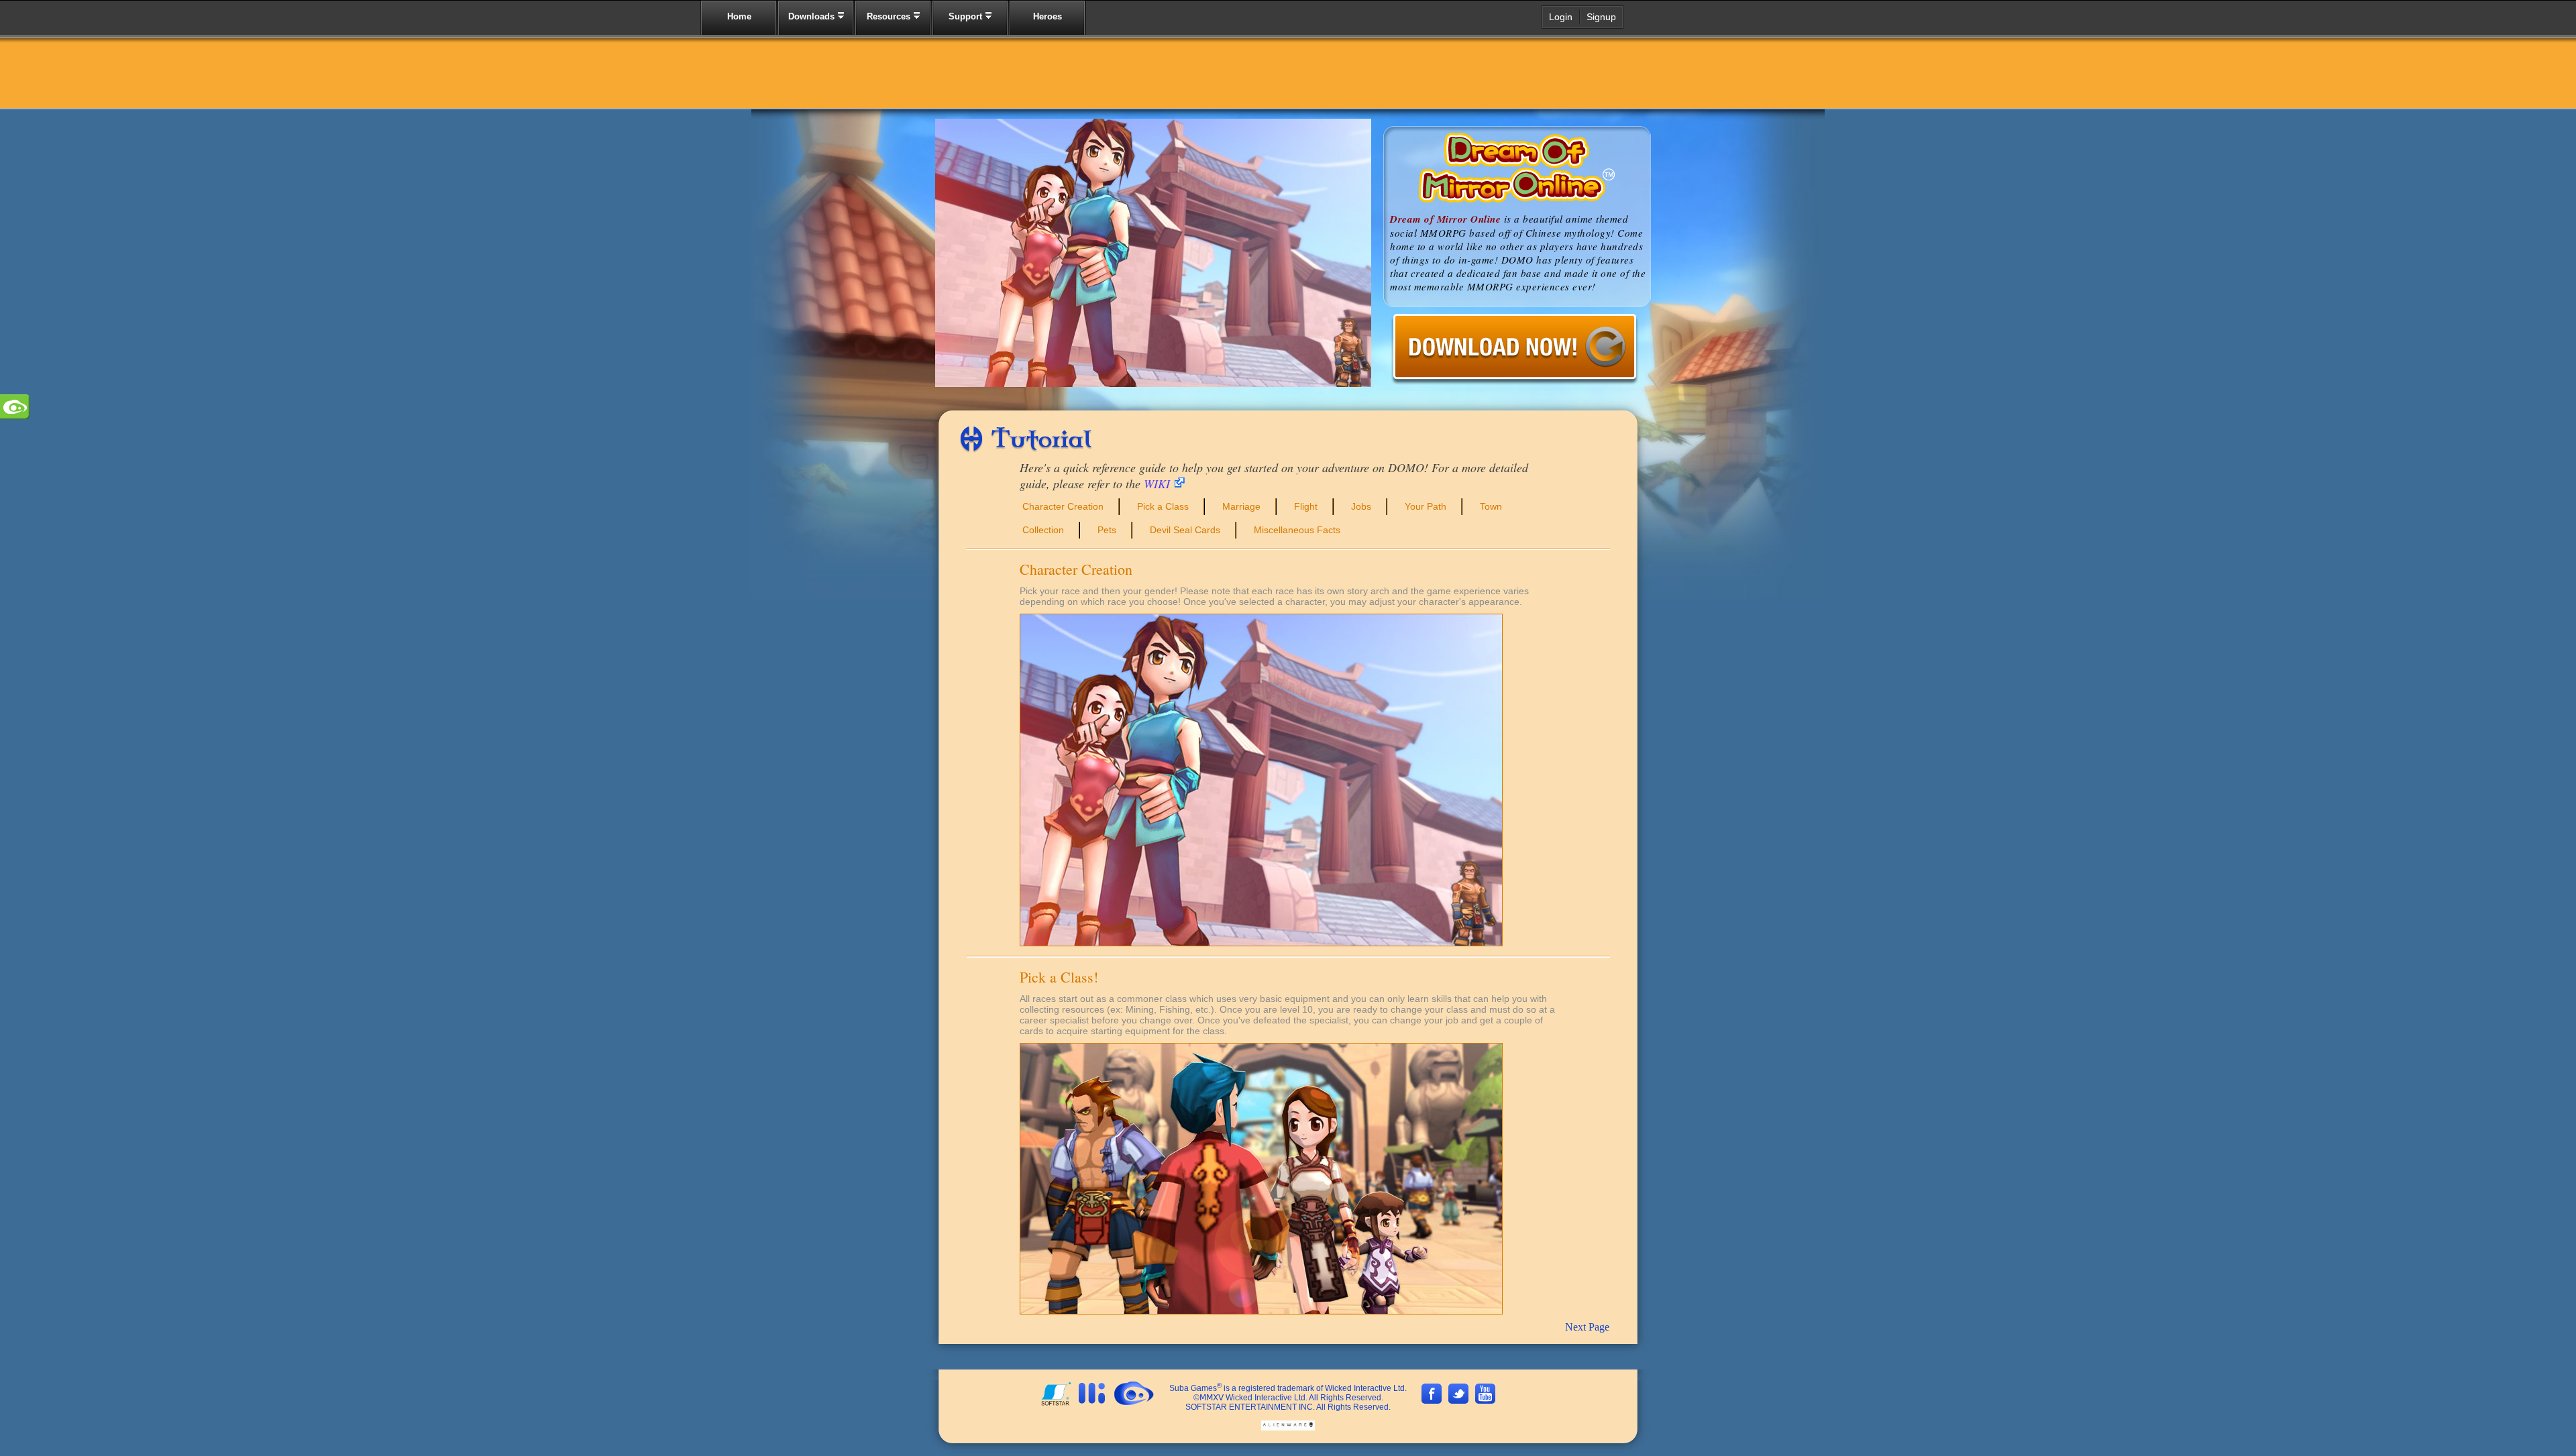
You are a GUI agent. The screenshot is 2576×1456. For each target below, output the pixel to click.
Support (967, 16)
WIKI (1157, 484)
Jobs (1361, 506)
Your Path (1426, 506)
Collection (1043, 530)
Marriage (1241, 506)
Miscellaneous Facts (1297, 530)
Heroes (1048, 16)
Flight (1306, 506)
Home (739, 16)
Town (1491, 506)
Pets (1107, 530)
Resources (890, 16)
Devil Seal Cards (1185, 530)
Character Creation (1063, 506)
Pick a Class (1163, 506)
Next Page (1587, 1327)
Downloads (813, 16)
